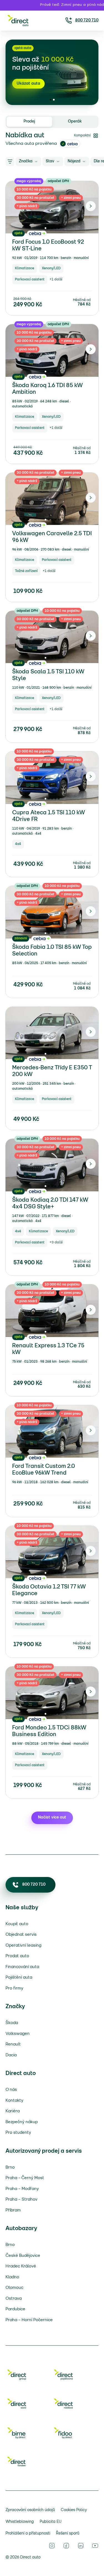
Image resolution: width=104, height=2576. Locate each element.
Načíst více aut (52, 1818)
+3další (56, 1242)
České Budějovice (23, 2256)
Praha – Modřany (22, 2189)
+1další (56, 279)
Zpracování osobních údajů (30, 2510)
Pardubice (15, 2309)
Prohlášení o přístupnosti (28, 2534)
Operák (75, 122)
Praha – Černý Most (25, 2178)
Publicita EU (51, 2522)
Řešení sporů (68, 2534)
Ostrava (14, 2299)
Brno (10, 2167)
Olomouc (14, 2288)
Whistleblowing (20, 2522)
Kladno (12, 2277)
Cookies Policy (74, 2510)
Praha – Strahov (21, 2199)
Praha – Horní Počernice (29, 2320)
